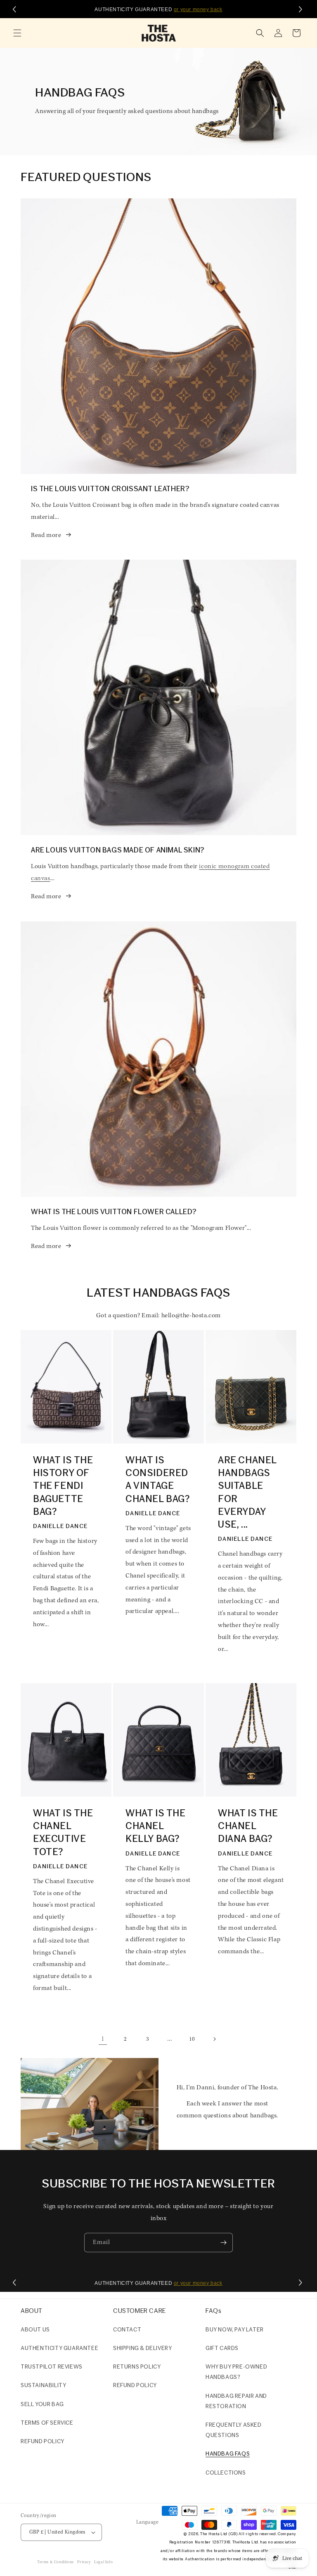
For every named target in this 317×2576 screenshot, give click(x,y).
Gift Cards (222, 2349)
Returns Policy (137, 2367)
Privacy (84, 2562)
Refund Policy (135, 2386)
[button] (17, 33)
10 (192, 2039)
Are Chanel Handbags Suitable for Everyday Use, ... (247, 1493)
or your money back (198, 9)
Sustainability (43, 2386)
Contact (127, 2330)
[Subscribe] (223, 2243)
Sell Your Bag (42, 2405)
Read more (46, 535)
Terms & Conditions (56, 2562)
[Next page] (214, 2039)
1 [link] (103, 2039)
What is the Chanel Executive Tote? (63, 1833)
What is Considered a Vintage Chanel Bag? (158, 1480)
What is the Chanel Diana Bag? (248, 1827)
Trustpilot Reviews (52, 2367)
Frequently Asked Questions (234, 2430)
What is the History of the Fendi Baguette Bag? (63, 1487)
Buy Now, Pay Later (235, 2330)
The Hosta (210, 2534)
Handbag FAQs (228, 2454)
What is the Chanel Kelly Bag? (156, 1827)
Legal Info (103, 2562)
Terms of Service (47, 2423)
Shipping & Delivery (142, 2349)
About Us (35, 2330)
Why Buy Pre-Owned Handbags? (236, 2372)
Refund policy (43, 2442)
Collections (226, 2473)
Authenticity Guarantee (59, 2349)
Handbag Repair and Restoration (236, 2402)
